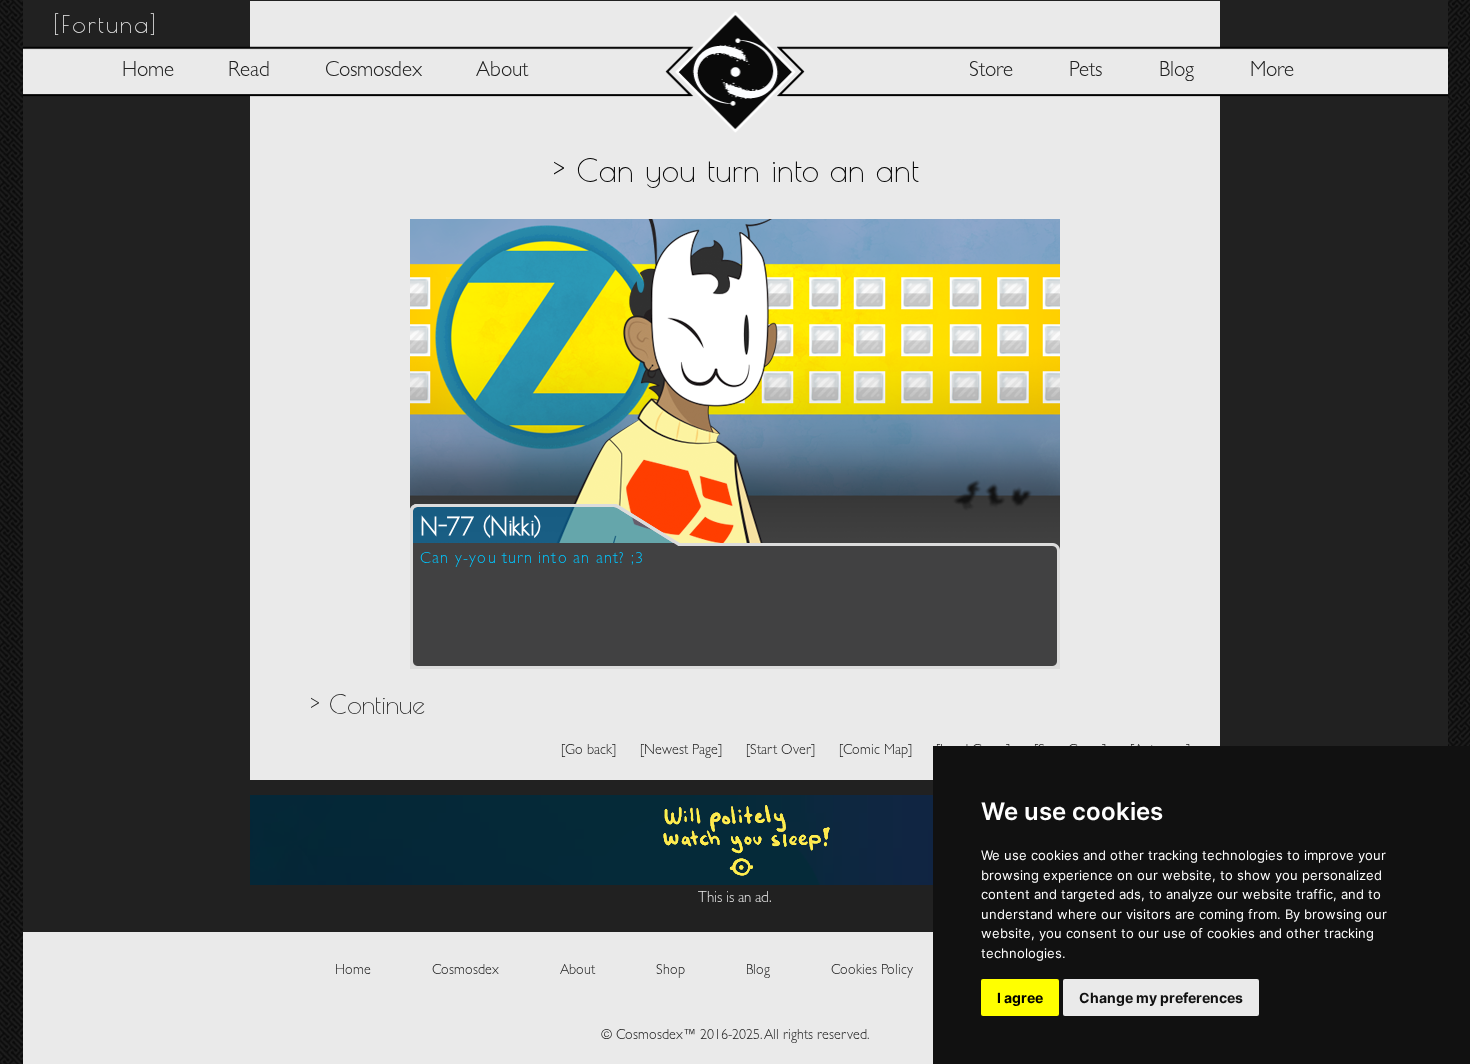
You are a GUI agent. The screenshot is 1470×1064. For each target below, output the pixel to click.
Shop (670, 970)
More (1272, 71)
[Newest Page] (681, 750)
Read (249, 71)
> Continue (367, 704)
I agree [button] (1020, 997)
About (502, 71)
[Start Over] (780, 750)
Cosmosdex (373, 71)
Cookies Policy (872, 970)
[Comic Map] (875, 750)
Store (991, 71)
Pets (1085, 71)
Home (148, 71)
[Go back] (588, 750)
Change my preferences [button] (1161, 997)
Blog (1176, 71)
